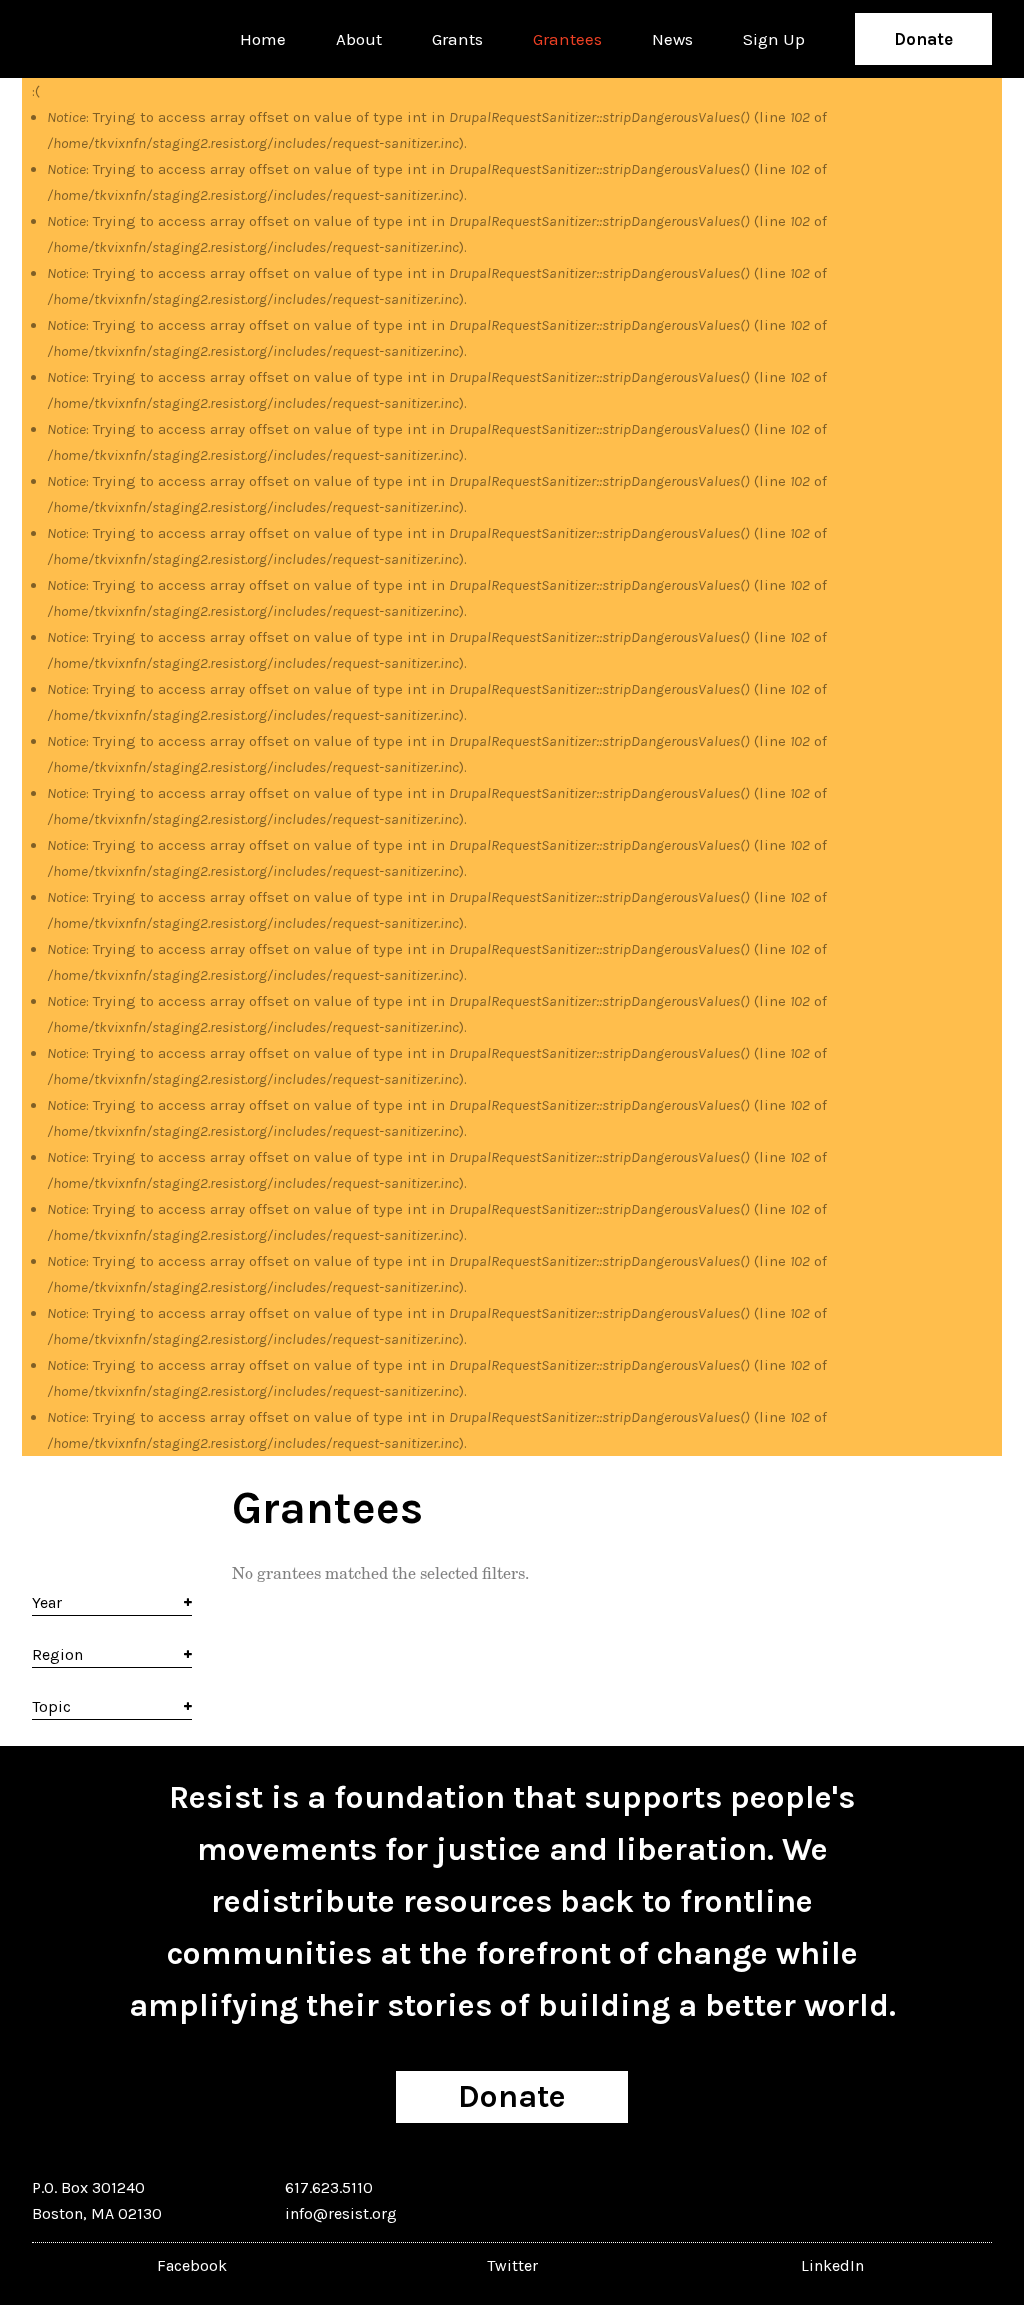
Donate (923, 39)
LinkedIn (832, 2265)
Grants (457, 39)
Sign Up (774, 39)
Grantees (567, 39)
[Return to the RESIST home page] (94, 39)
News (672, 39)
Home (263, 39)
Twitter (512, 2265)
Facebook (192, 2265)
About (359, 39)
